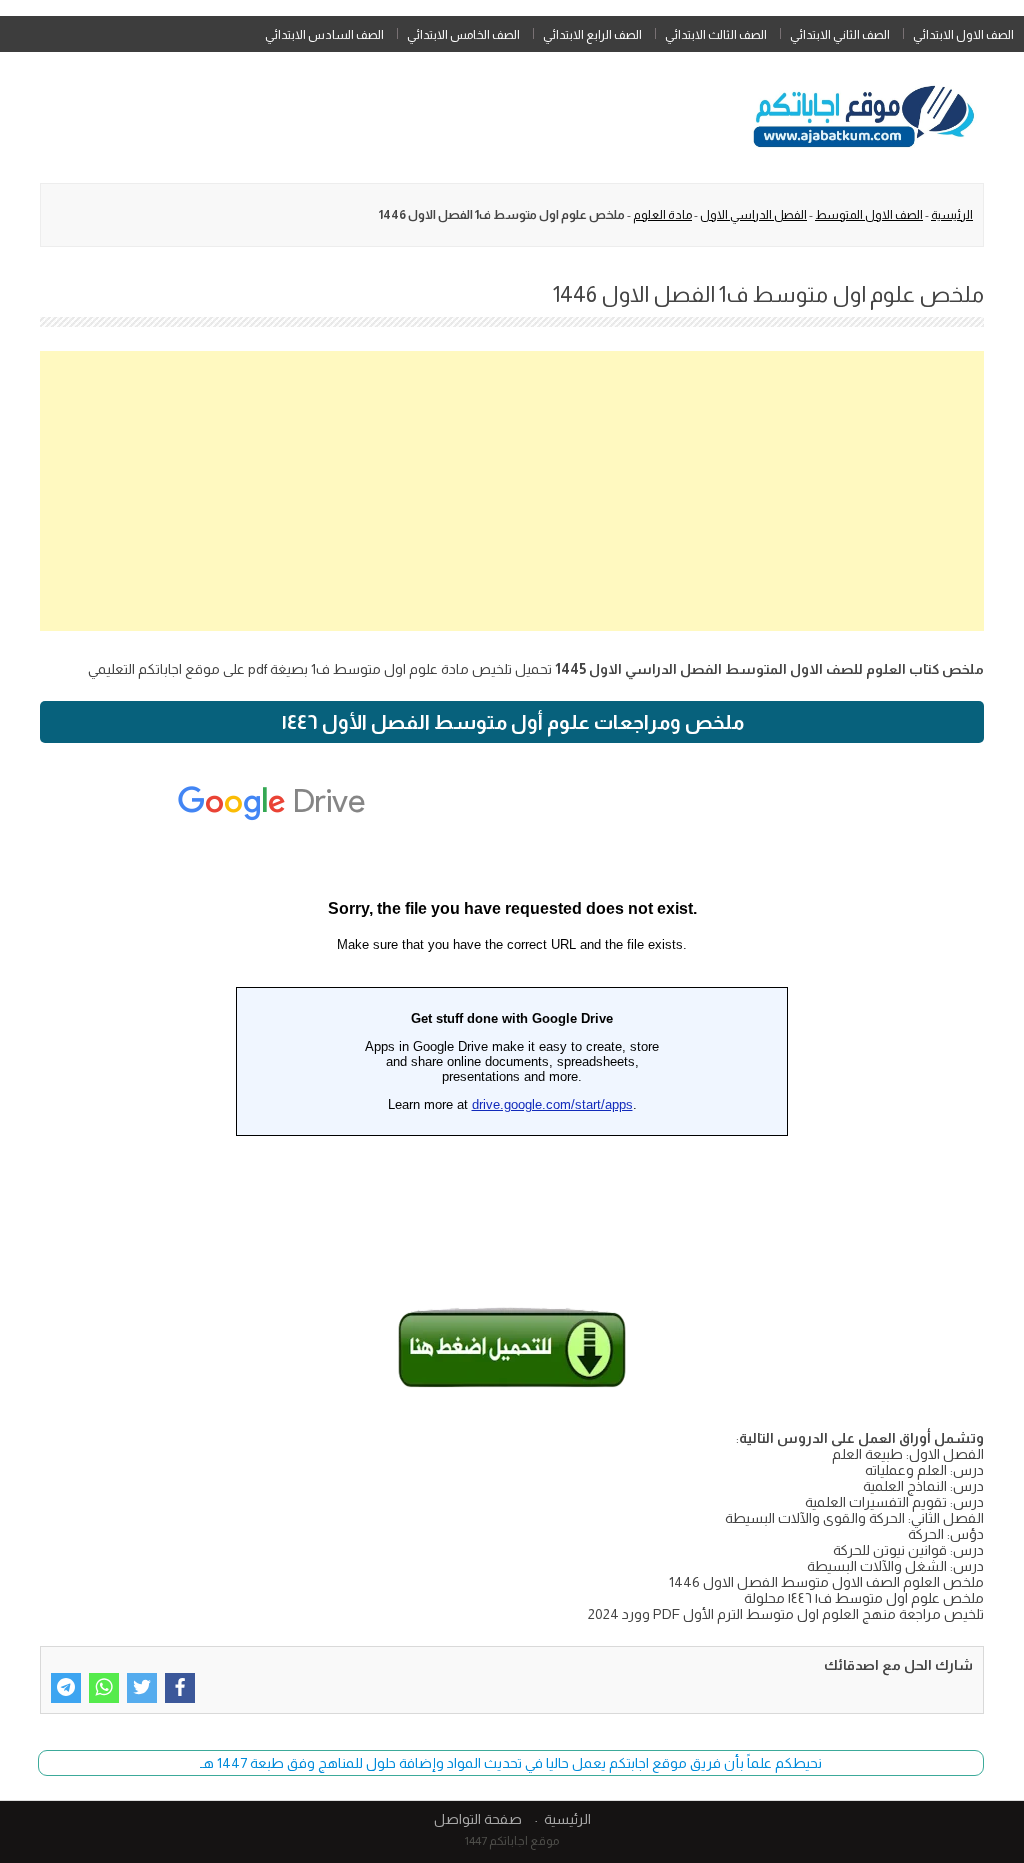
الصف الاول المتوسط (869, 215)
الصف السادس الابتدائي (324, 35)
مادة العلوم (662, 215)
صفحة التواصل (478, 1819)
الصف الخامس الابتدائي (463, 35)
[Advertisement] (512, 491)
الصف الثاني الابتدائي (840, 35)
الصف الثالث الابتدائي (716, 35)
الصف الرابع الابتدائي (592, 35)
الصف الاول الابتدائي (963, 35)
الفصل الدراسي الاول (753, 215)
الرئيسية (952, 215)
